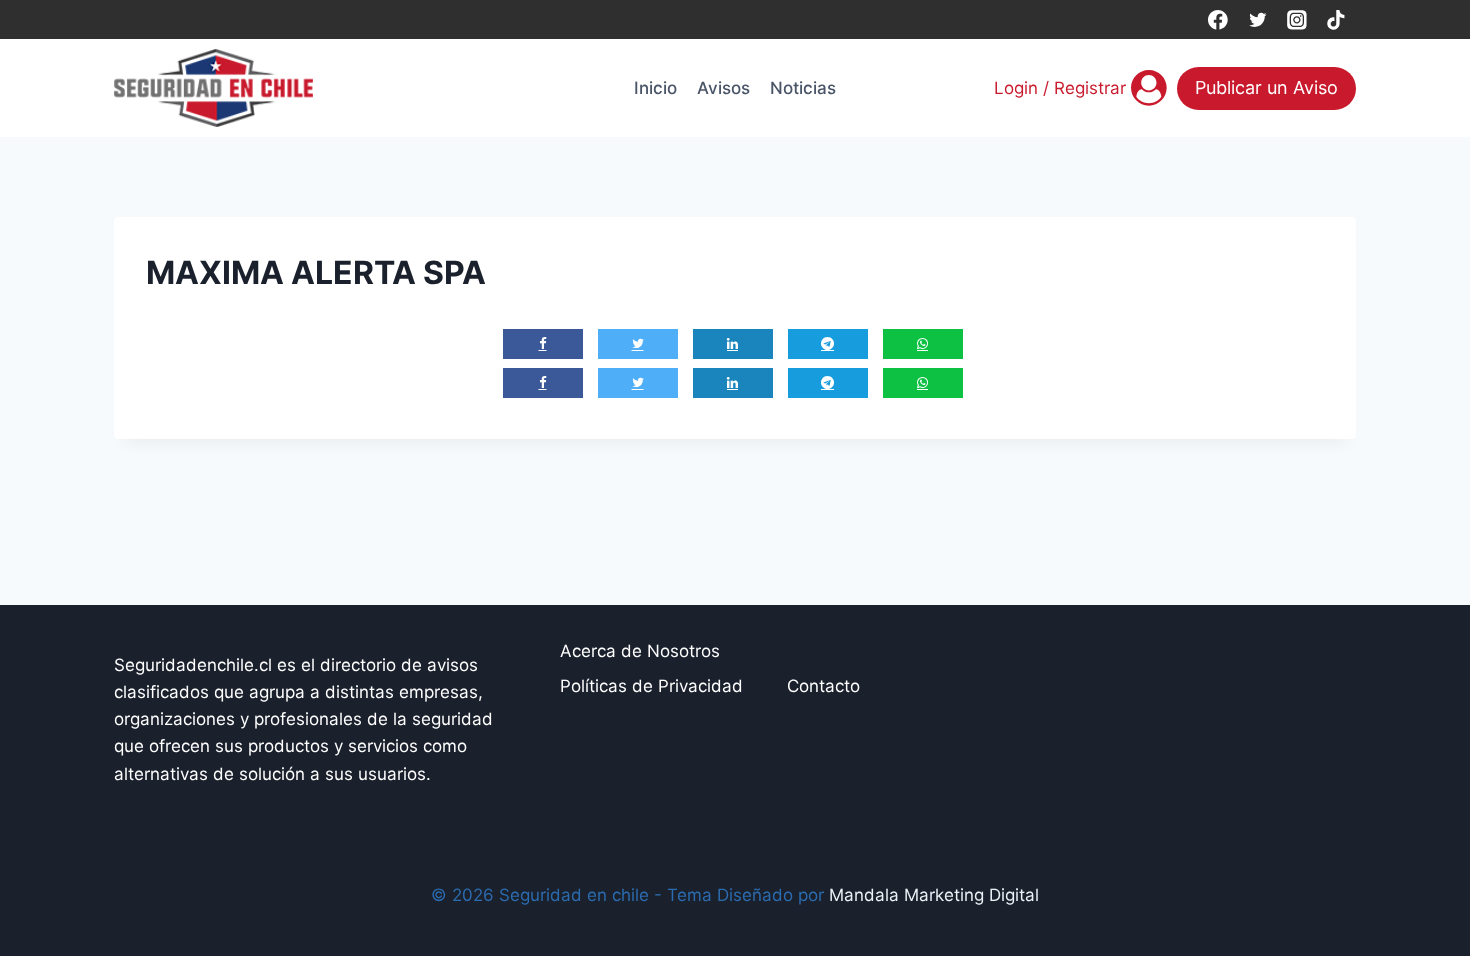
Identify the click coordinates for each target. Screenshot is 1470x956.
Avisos (723, 88)
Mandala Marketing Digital (934, 895)
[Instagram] (1296, 19)
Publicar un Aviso (1266, 87)
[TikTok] (1336, 19)
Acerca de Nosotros (640, 651)
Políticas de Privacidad (651, 686)
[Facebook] (1217, 19)
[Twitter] (1257, 19)
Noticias (803, 88)
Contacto (823, 686)
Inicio (655, 88)
